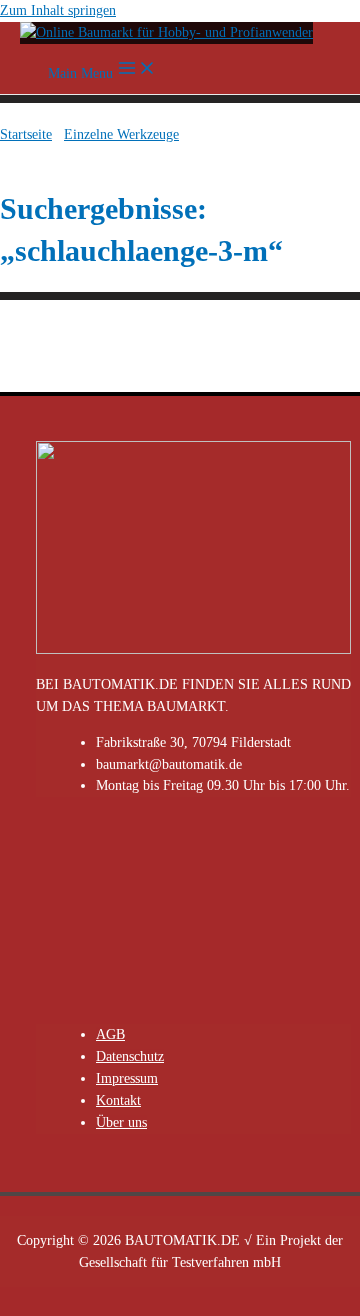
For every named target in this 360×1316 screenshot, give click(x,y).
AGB (110, 1034)
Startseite (26, 134)
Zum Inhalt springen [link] (58, 10)
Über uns (121, 1122)
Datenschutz (130, 1056)
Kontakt (118, 1100)
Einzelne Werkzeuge (121, 134)
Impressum (127, 1078)
